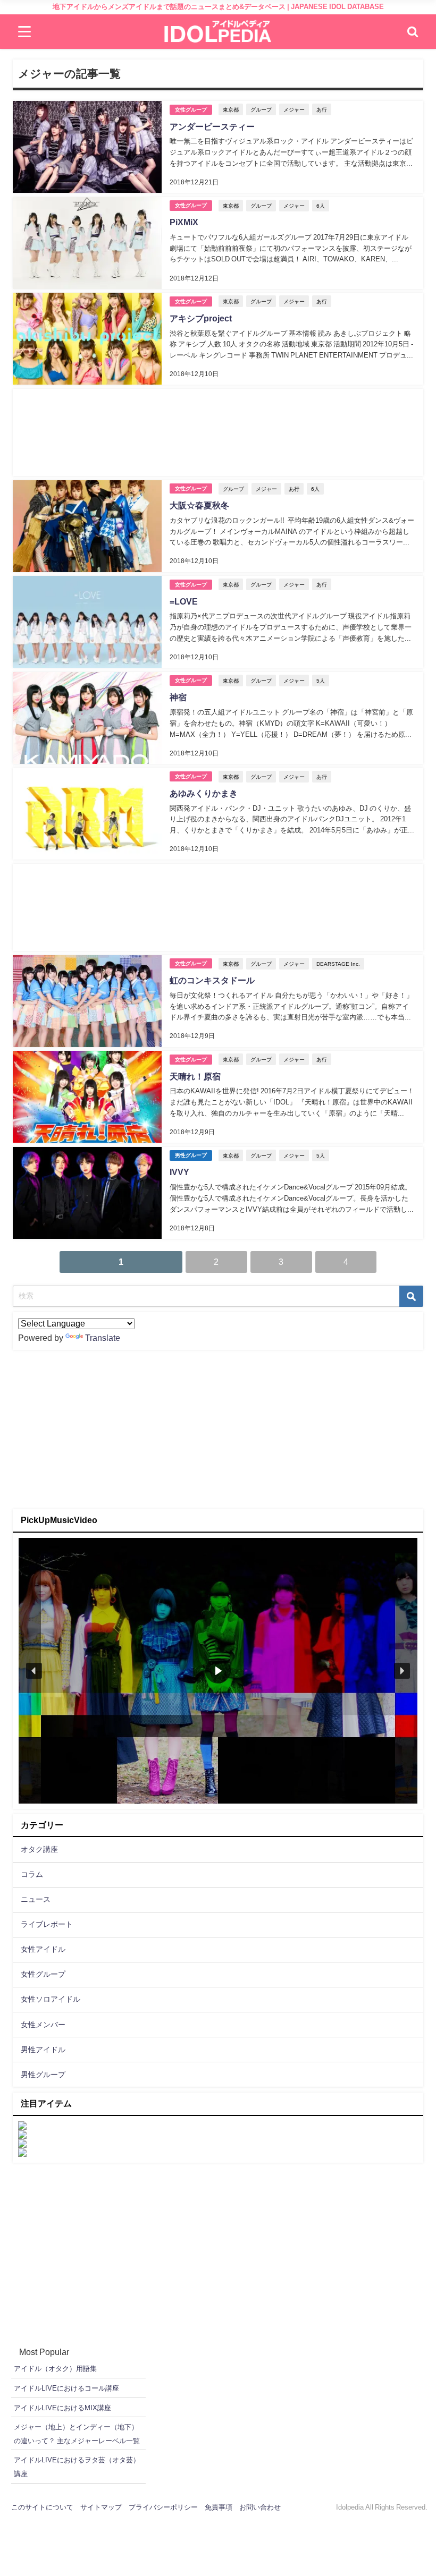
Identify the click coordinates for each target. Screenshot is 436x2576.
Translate (103, 1338)
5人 (321, 681)
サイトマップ (101, 2507)
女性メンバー (43, 2025)
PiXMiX (184, 222)
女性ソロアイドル (51, 1999)
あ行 (322, 109)
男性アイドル (43, 2050)
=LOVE (184, 601)
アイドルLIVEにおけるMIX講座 (62, 2408)
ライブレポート (47, 1924)
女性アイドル (43, 1949)
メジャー (294, 109)
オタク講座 (39, 1849)
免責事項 (219, 2507)
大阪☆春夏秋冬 (199, 505)
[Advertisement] (218, 432)
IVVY (179, 1172)
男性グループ (191, 1155)
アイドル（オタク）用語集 (55, 2369)
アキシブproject (201, 318)
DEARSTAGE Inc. (338, 964)
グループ (261, 109)
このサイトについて (42, 2507)
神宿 (178, 697)
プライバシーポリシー (163, 2507)
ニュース (36, 1899)
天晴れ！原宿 (195, 1076)
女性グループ (191, 110)
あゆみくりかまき (204, 793)
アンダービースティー (212, 126)
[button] (34, 1671)
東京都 (231, 109)
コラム (32, 1874)
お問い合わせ (260, 2507)
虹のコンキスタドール (212, 980)
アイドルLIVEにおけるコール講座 (66, 2388)
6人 (321, 206)
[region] (218, 1671)
